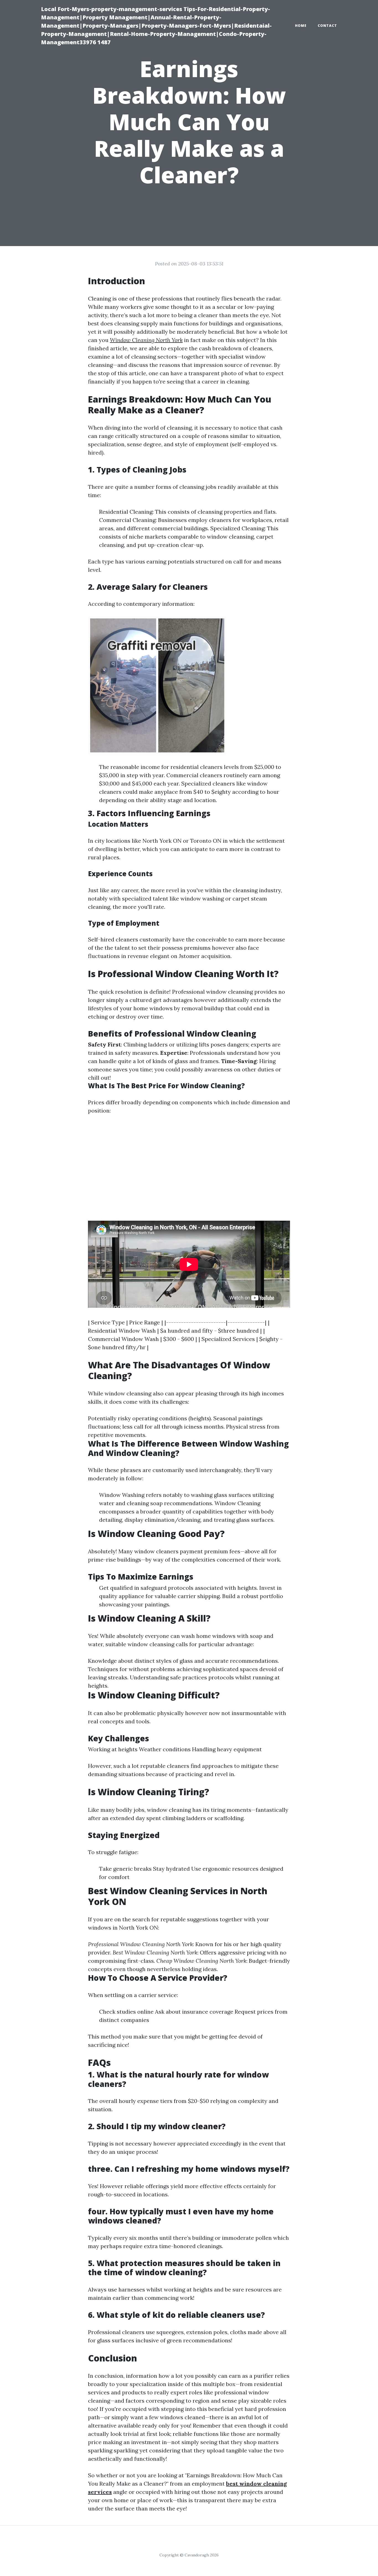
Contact (327, 26)
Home (301, 26)
